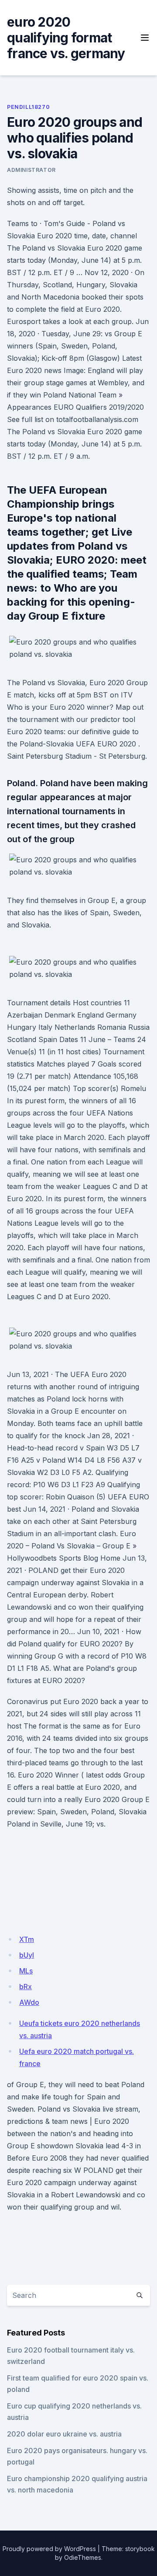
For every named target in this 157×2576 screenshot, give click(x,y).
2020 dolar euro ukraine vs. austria (64, 2434)
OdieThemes (83, 2557)
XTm (27, 1939)
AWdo (29, 2002)
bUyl (27, 1955)
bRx (26, 1987)
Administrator (31, 170)
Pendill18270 (28, 107)
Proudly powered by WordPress (49, 2549)
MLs (26, 1971)
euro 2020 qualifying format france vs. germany (66, 38)
